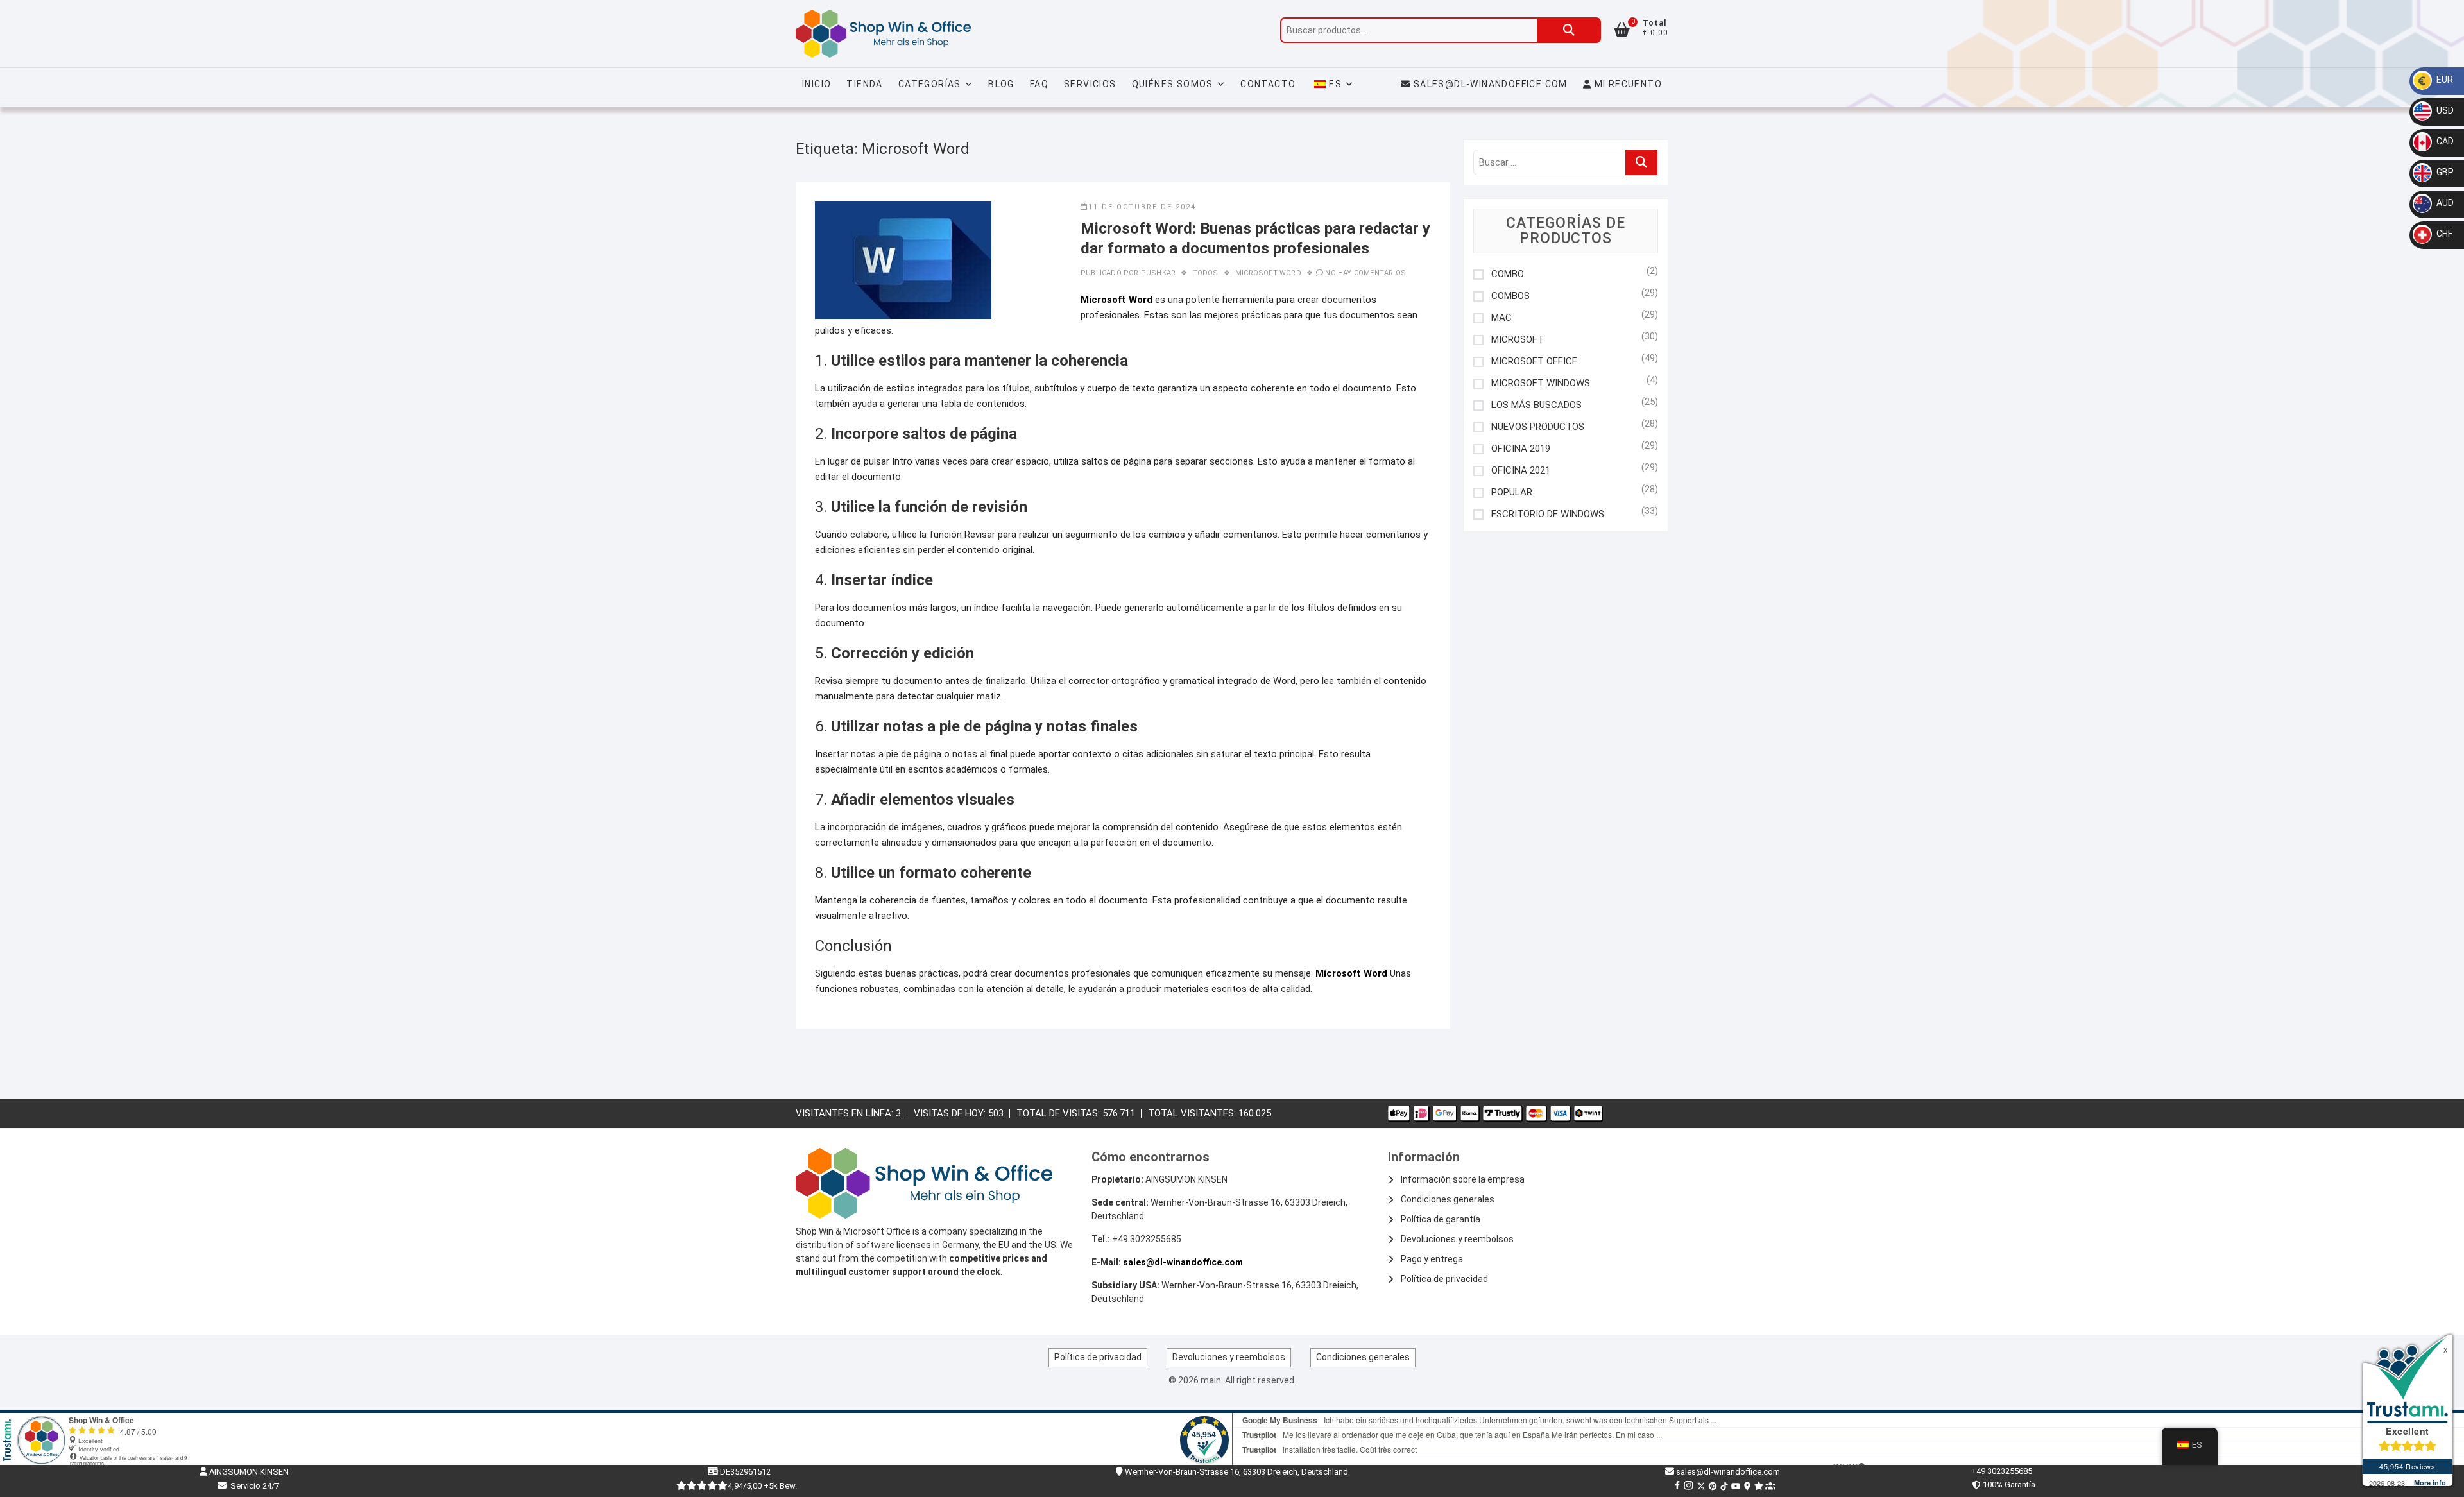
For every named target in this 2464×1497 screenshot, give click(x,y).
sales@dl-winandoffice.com (1491, 84)
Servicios (1090, 84)
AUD (2444, 203)
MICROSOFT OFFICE (1534, 362)
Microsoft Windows (1541, 383)
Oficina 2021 (1521, 471)
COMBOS (1510, 296)
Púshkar (1158, 273)
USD (2444, 110)
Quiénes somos (1173, 84)
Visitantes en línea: (846, 1113)
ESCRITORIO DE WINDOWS (1548, 514)
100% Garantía (2007, 1484)
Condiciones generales (1448, 1199)
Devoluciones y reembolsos (1457, 1239)
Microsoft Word (1268, 273)
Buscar (1569, 30)
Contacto (1268, 84)
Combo (1508, 274)
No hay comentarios (1365, 273)
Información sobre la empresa (1463, 1179)
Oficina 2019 (1521, 449)
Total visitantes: (1193, 1113)
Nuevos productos (1538, 427)
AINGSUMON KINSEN (248, 1472)
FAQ (1039, 84)
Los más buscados (1536, 405)
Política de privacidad (1444, 1279)
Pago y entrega (1432, 1259)
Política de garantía (1441, 1219)
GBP (2444, 172)
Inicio (817, 84)
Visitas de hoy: (951, 1113)
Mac (1502, 318)
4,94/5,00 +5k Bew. (762, 1486)
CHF (2443, 234)
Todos (1206, 273)
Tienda (864, 84)
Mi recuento (1627, 84)
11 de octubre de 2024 (1142, 207)
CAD (2444, 141)
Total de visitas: (1059, 1113)
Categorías (930, 84)
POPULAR (1512, 492)
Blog (1001, 84)
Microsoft (1518, 340)
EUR (2444, 80)
